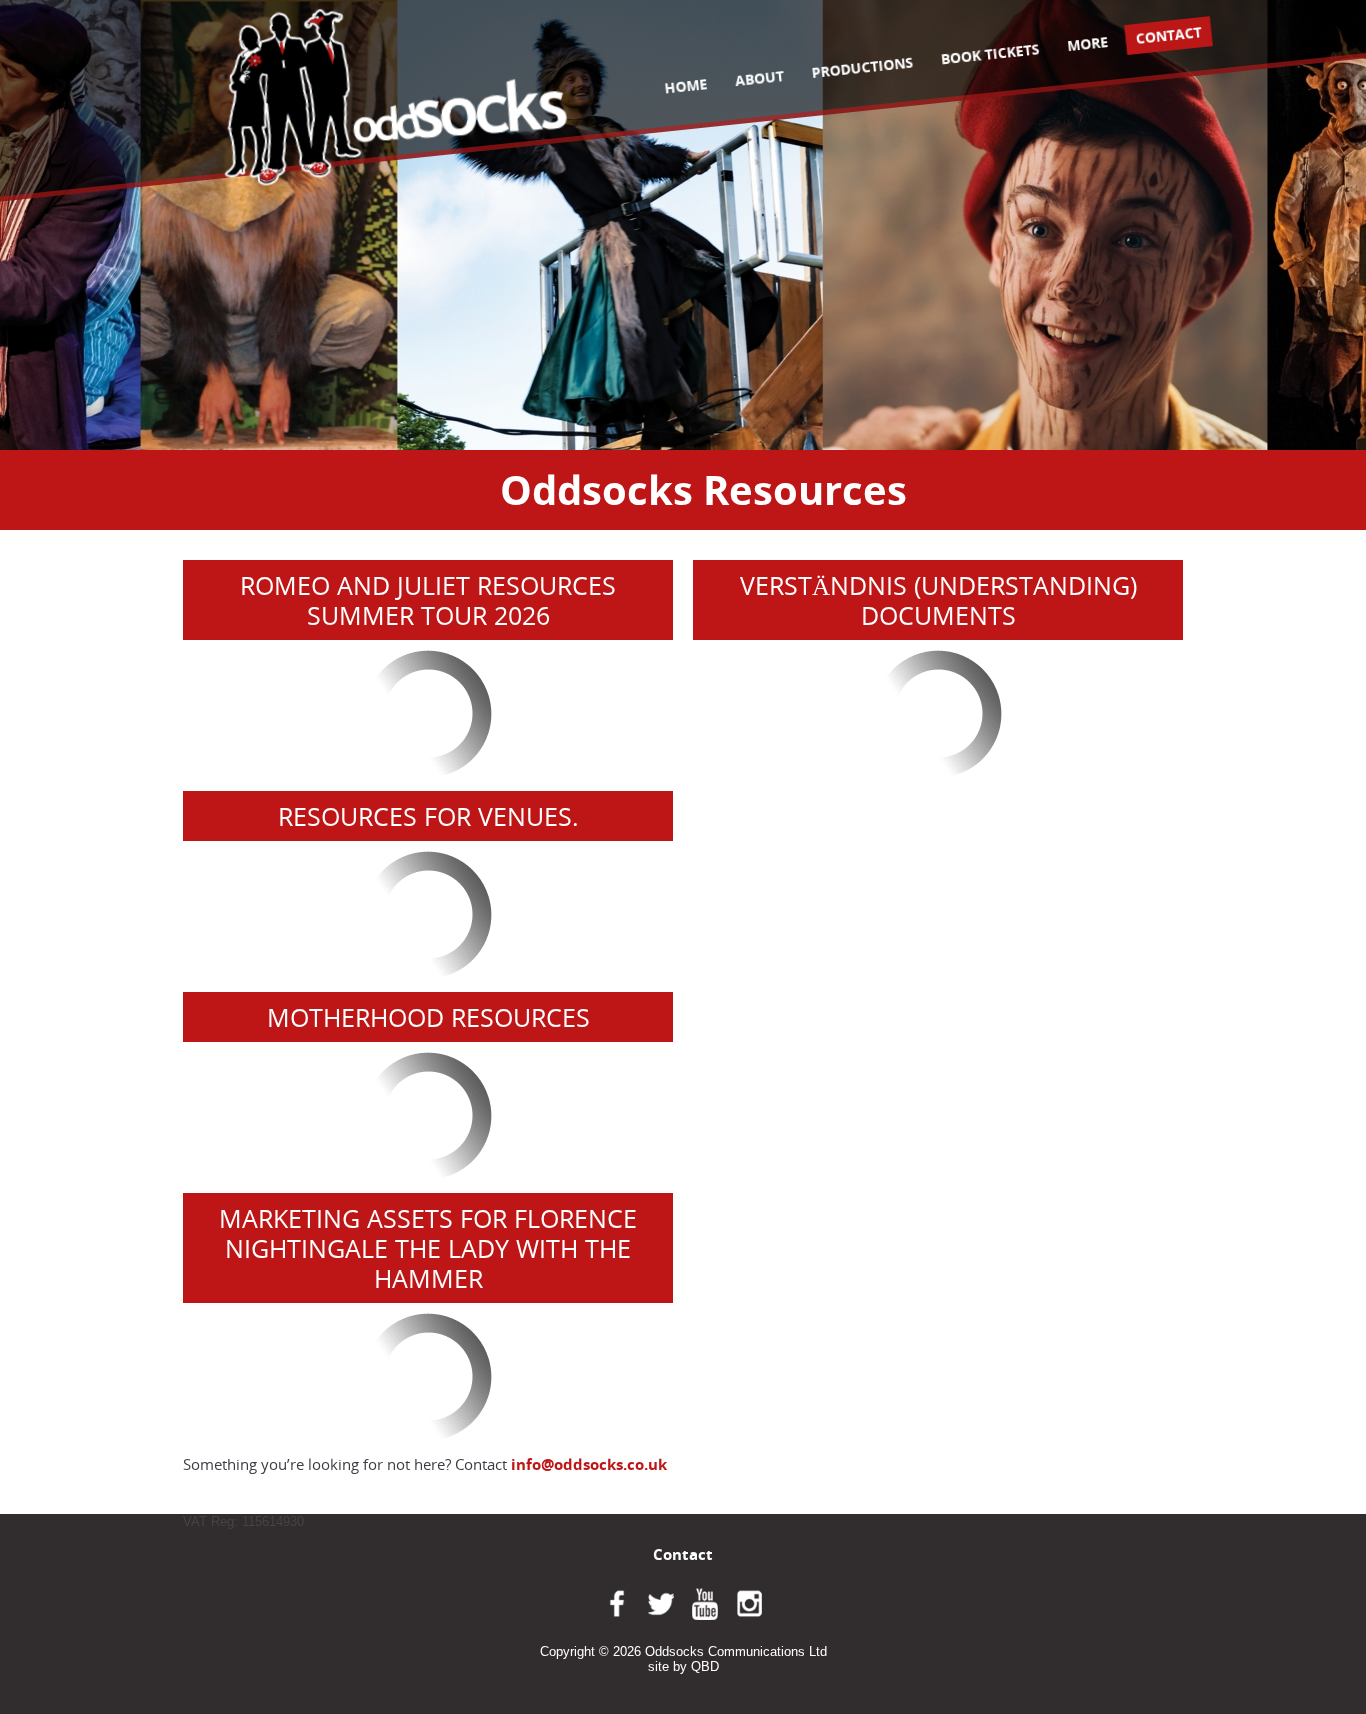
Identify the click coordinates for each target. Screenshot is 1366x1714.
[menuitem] (686, 86)
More (1087, 43)
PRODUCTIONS (861, 67)
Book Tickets (990, 53)
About (759, 78)
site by (683, 1666)
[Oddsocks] (396, 96)
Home (685, 85)
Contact (1169, 35)
